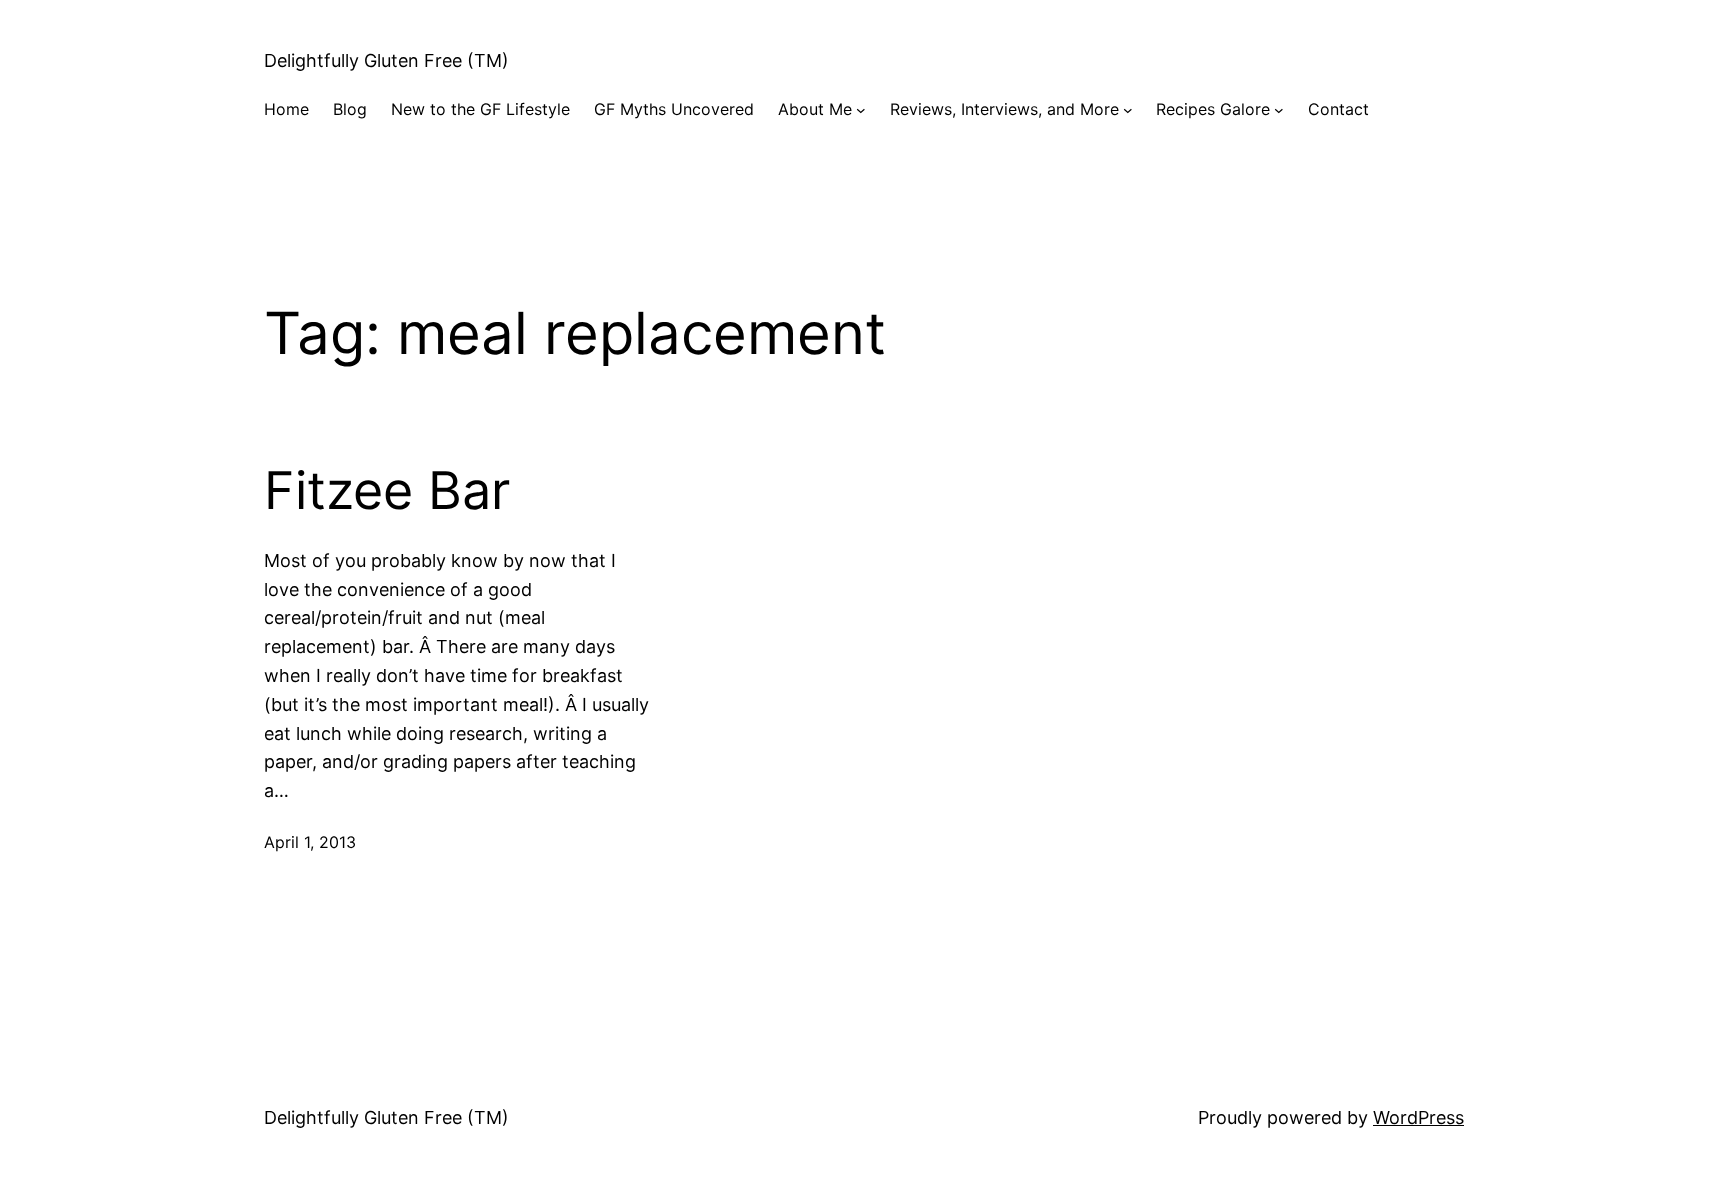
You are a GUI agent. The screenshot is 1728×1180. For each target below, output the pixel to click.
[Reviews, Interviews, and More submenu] (1128, 110)
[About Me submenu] (861, 110)
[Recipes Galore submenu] (1279, 110)
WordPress (1418, 1117)
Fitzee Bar (387, 491)
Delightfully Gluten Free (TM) (386, 60)
